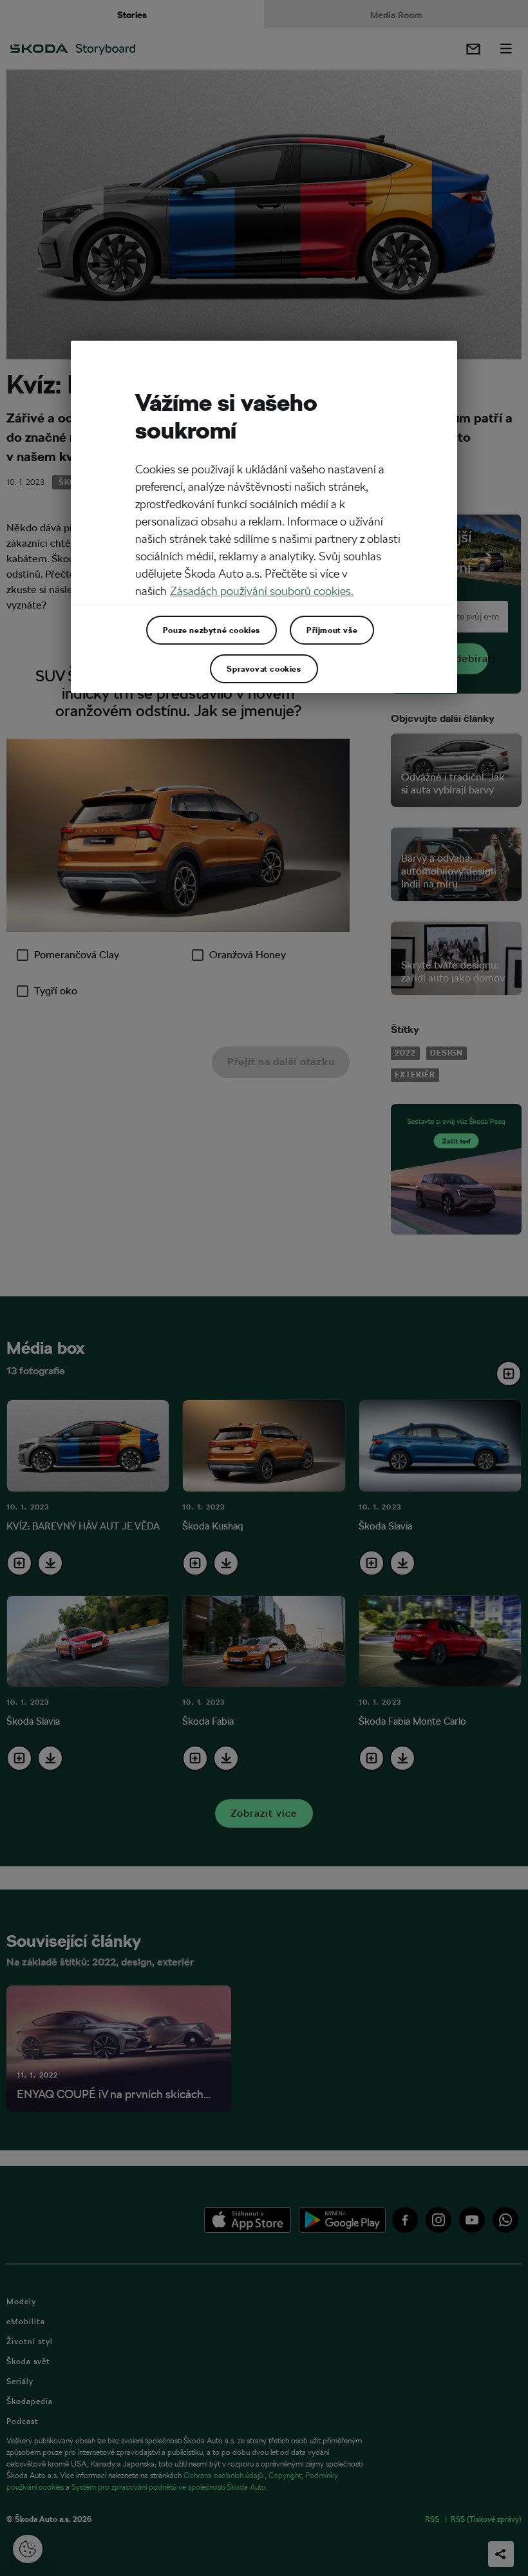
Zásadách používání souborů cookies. (262, 591)
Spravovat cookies (264, 668)
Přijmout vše (332, 630)
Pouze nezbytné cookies (212, 630)
